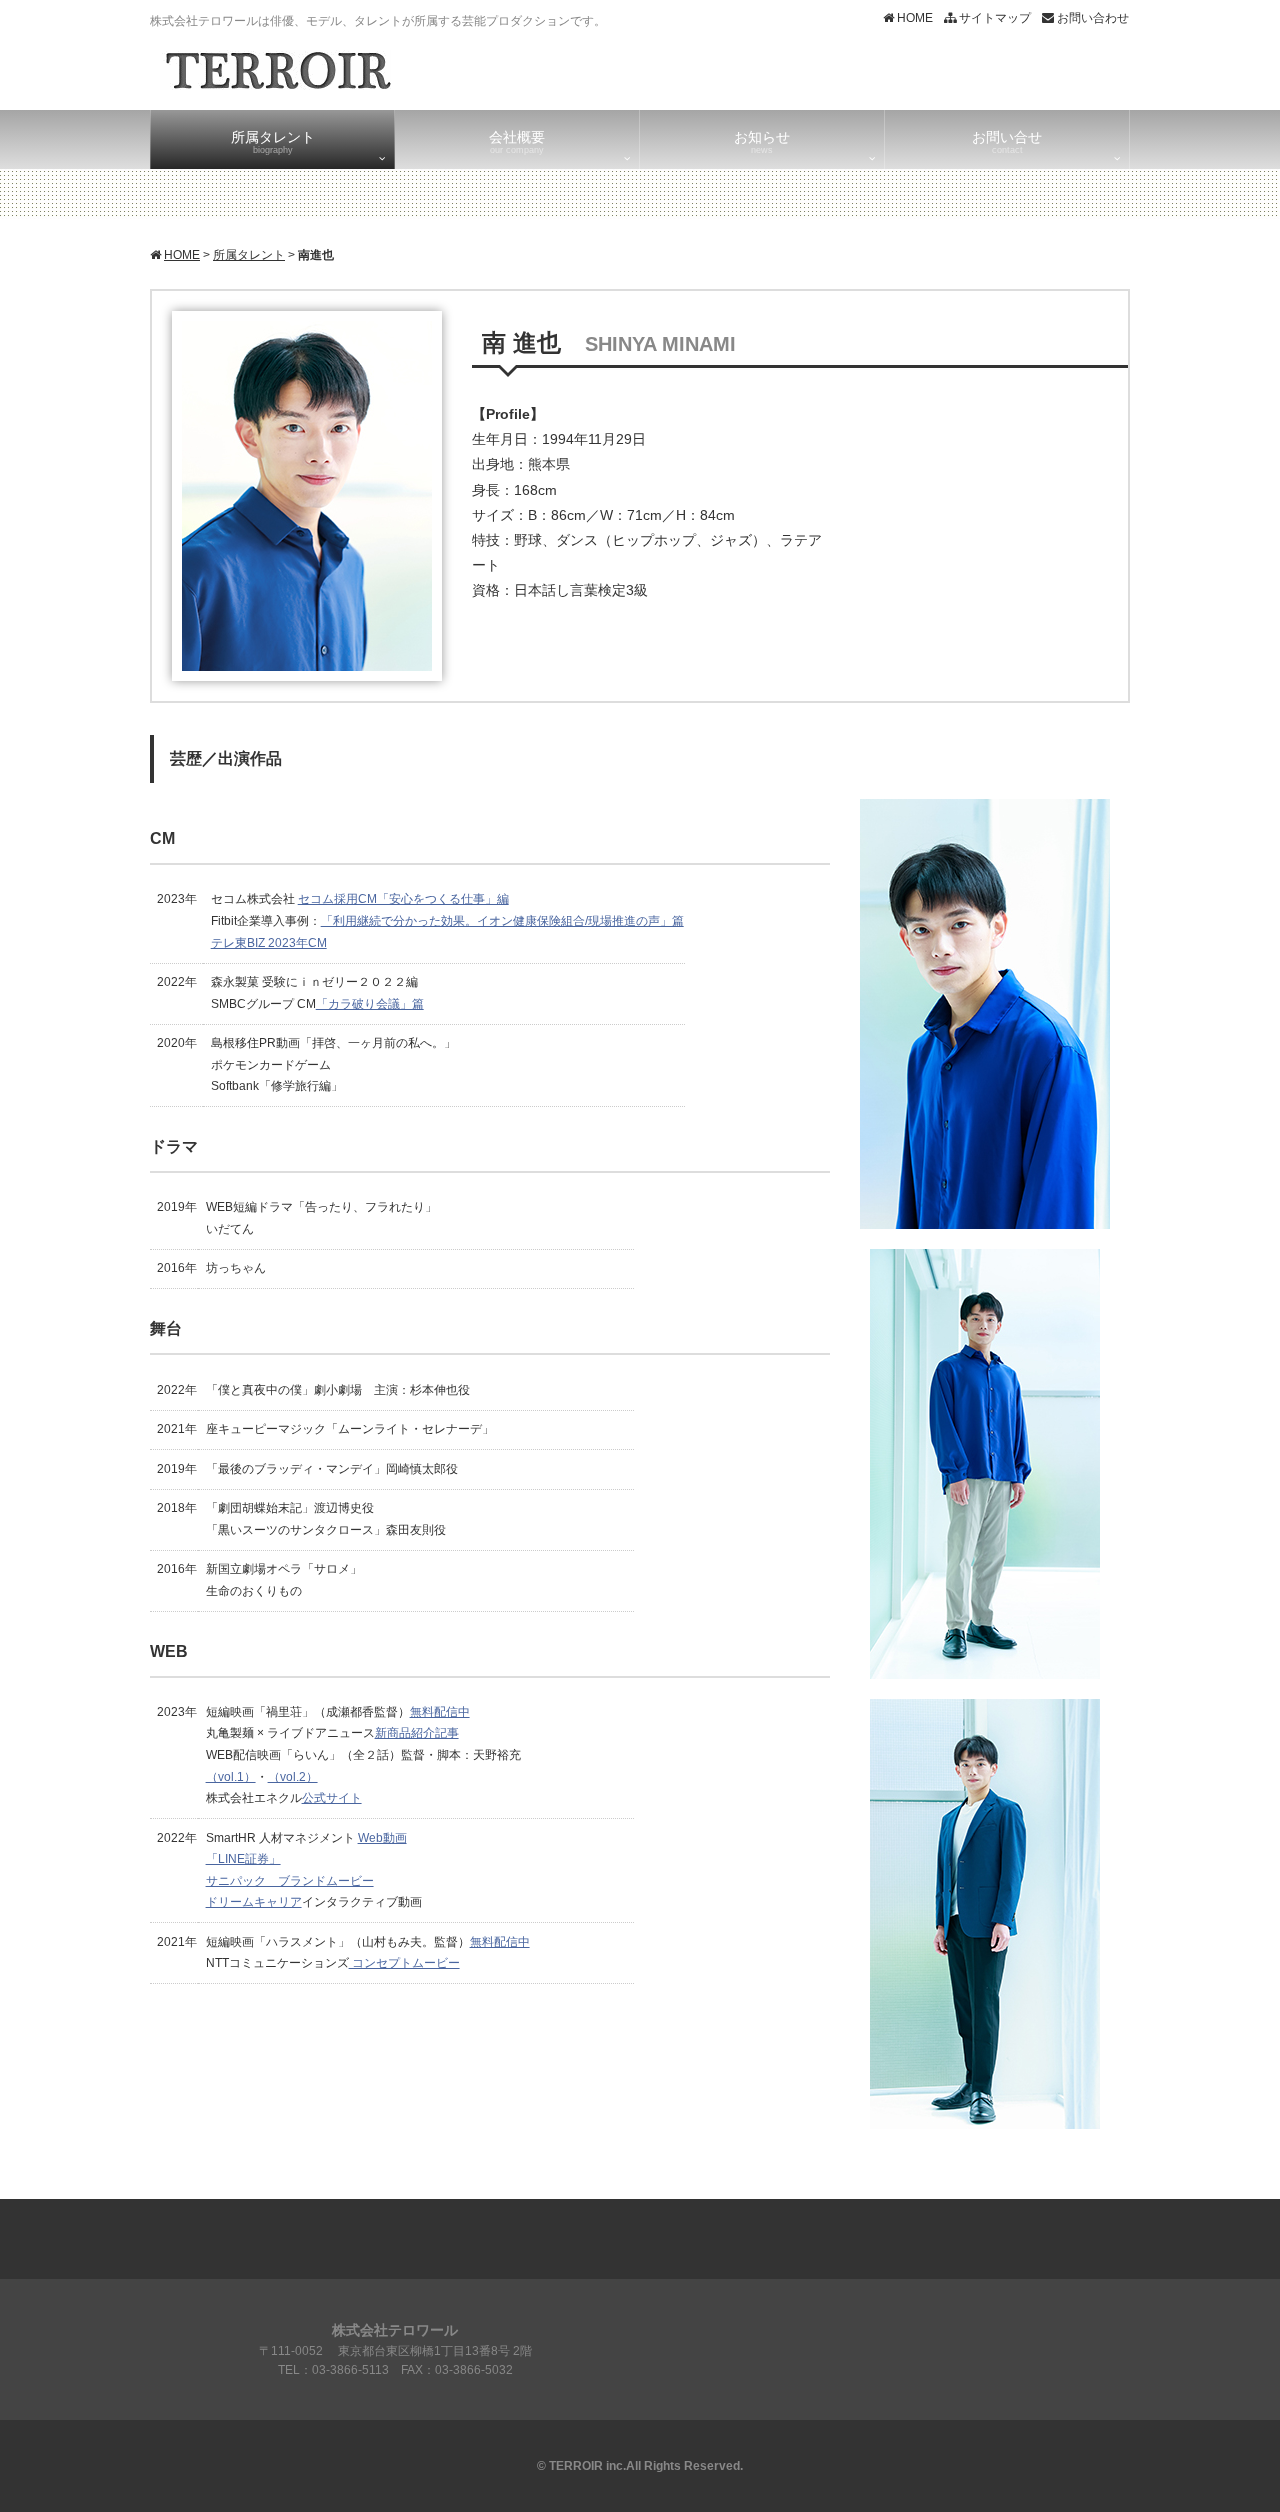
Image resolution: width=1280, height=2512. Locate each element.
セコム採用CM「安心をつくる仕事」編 (403, 899)
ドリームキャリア (254, 1902)
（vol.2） (293, 1777)
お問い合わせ (1091, 18)
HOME (913, 18)
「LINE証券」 (243, 1859)
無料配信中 (440, 1712)
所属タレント (249, 255)
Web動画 (382, 1838)
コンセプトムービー (404, 1963)
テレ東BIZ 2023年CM (269, 943)
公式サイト (332, 1798)
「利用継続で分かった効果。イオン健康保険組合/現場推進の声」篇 (502, 921)
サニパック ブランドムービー (290, 1881)
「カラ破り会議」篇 (370, 1004)
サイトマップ (993, 18)
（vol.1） (231, 1777)
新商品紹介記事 (417, 1733)
